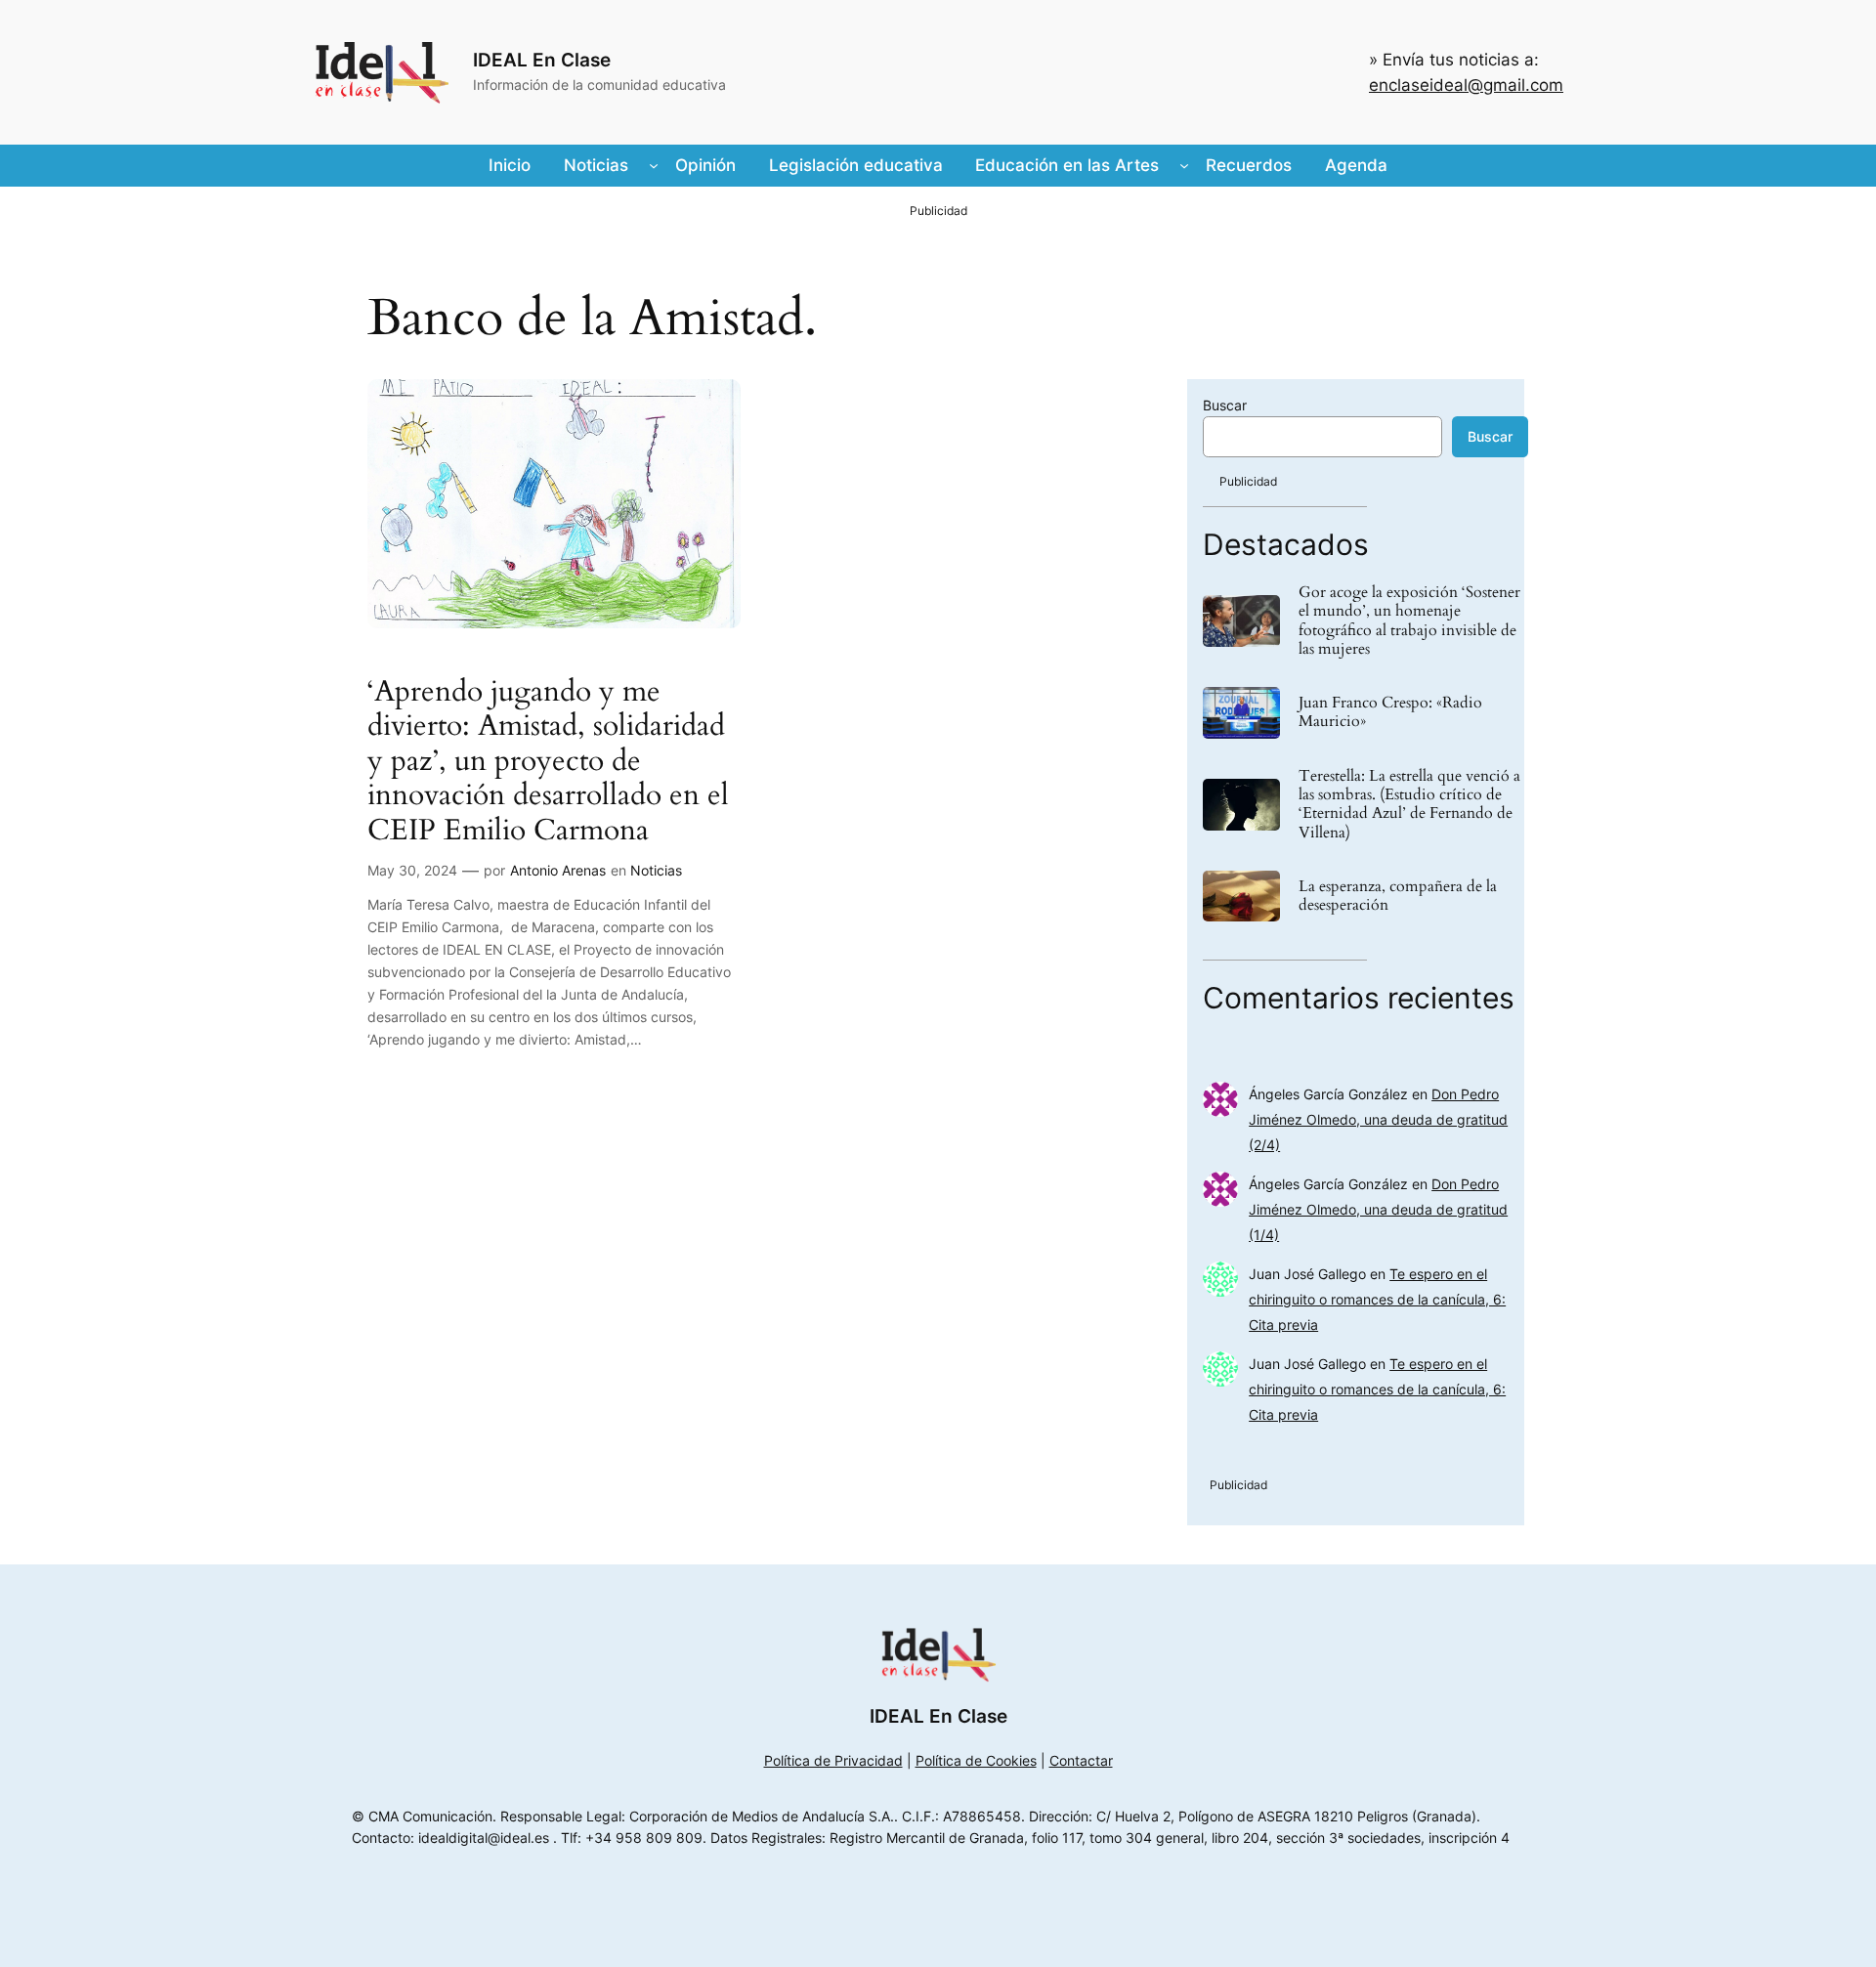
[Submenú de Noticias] (654, 165)
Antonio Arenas (558, 870)
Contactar (1081, 1760)
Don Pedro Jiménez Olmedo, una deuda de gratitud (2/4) (1378, 1119)
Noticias (656, 870)
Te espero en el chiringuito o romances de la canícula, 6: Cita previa (1377, 1299)
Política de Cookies (976, 1760)
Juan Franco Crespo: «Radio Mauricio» (1390, 712)
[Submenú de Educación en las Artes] (1184, 165)
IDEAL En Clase (542, 60)
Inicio (510, 165)
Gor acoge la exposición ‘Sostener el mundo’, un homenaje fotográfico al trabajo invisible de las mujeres (1409, 621)
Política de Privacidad (833, 1760)
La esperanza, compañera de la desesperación (1398, 896)
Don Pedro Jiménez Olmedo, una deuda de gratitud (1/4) (1378, 1209)
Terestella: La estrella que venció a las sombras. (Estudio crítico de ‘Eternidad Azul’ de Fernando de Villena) (1409, 805)
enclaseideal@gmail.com (1466, 85)
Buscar (1225, 405)
